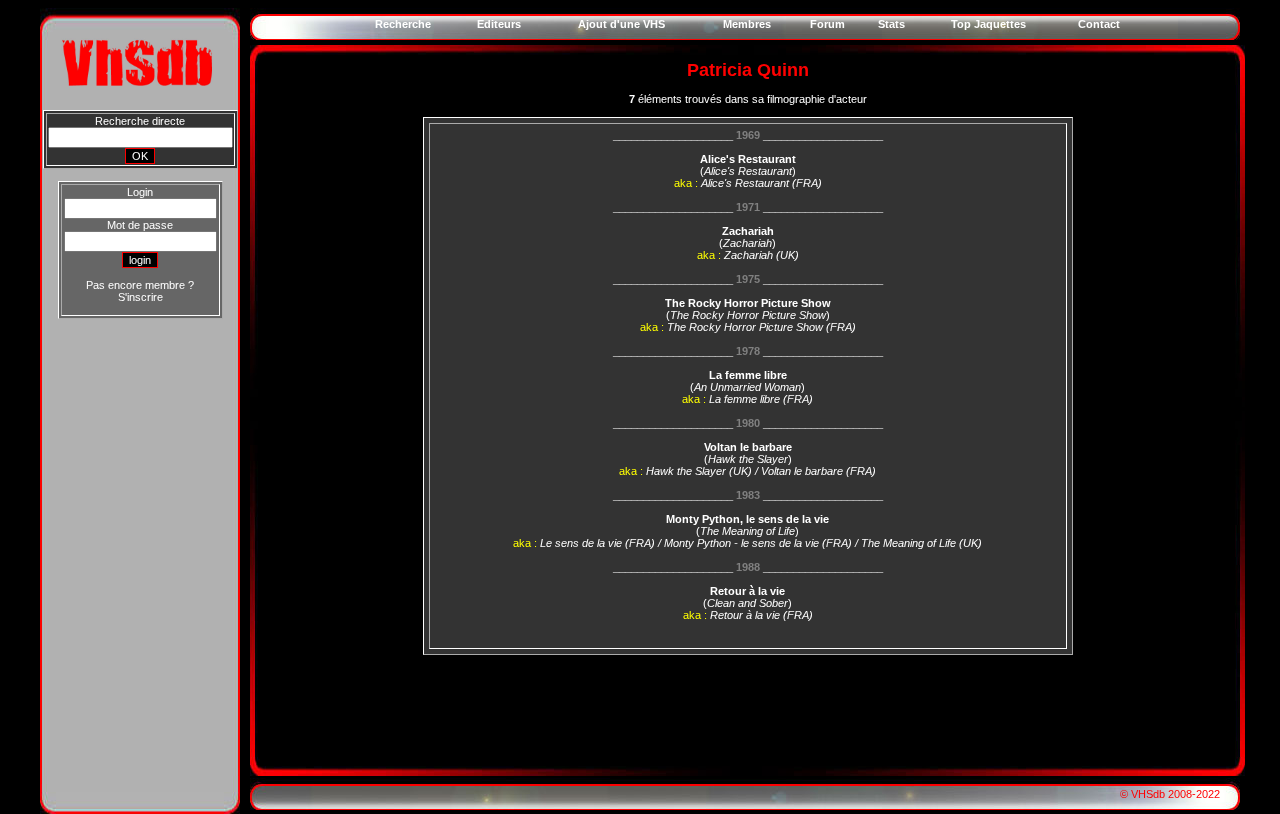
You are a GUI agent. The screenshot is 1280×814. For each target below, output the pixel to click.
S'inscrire (140, 297)
